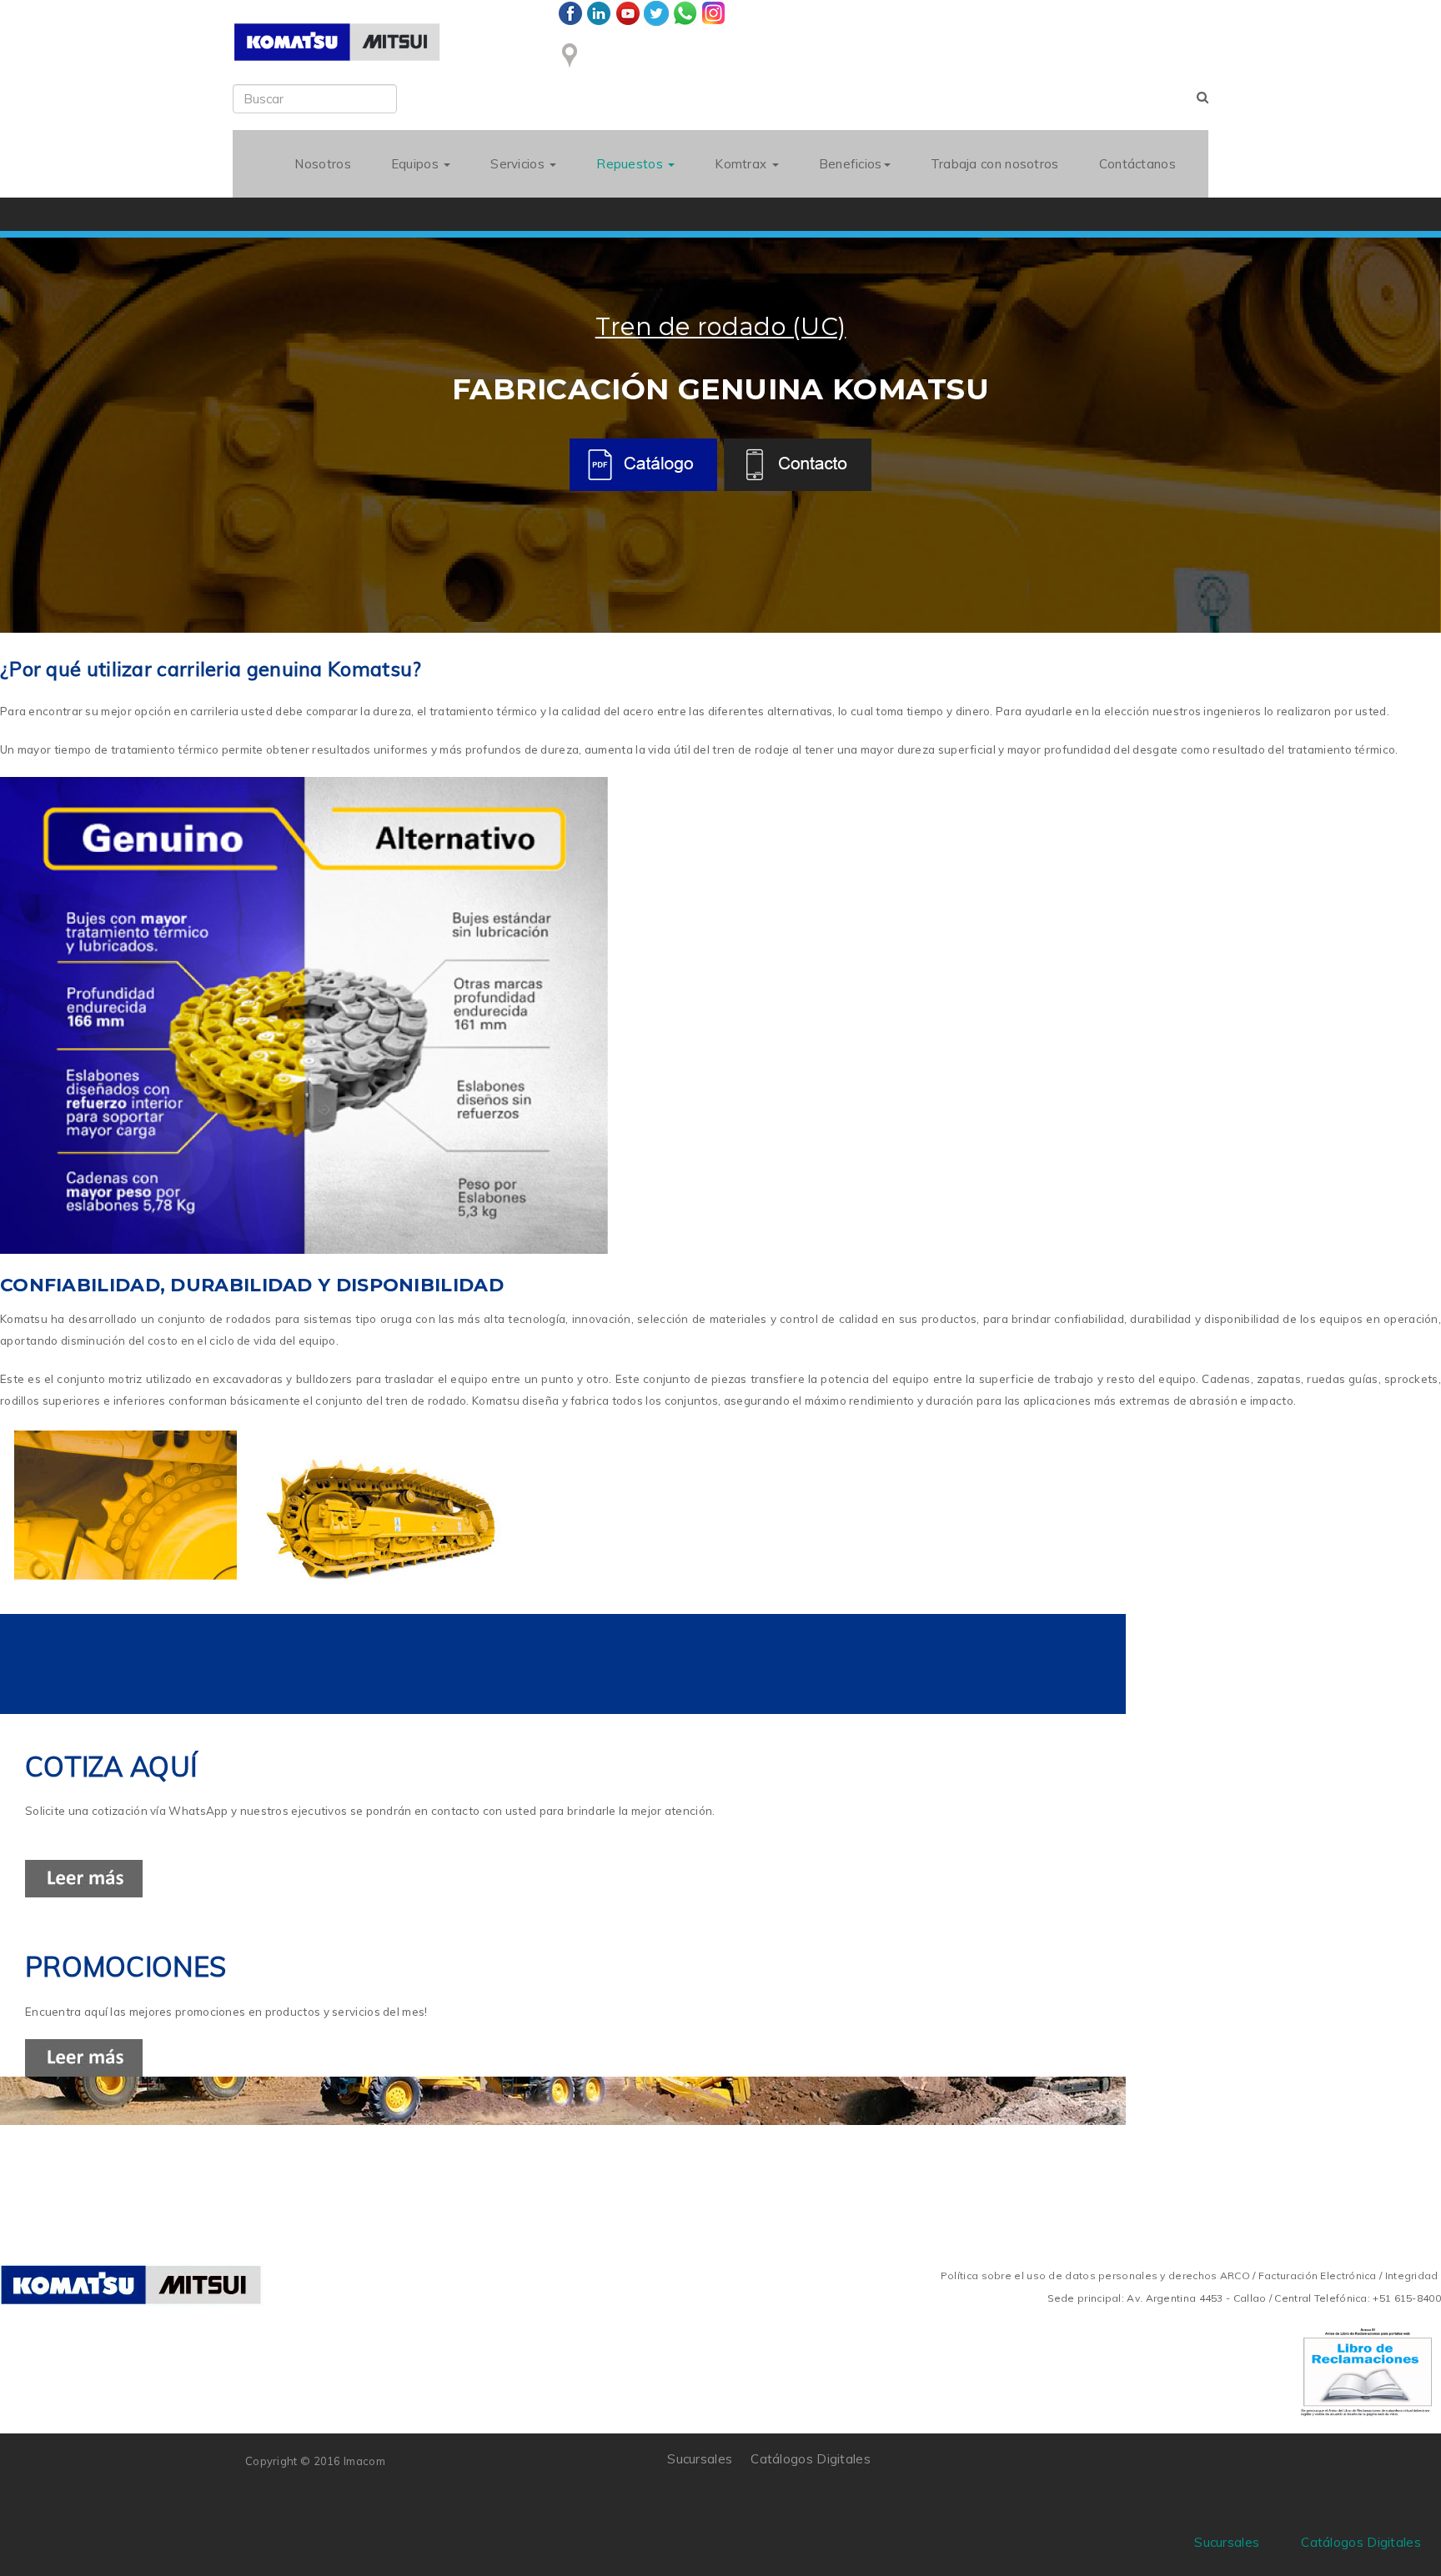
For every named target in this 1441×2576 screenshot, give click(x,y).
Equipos (417, 164)
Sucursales (700, 2459)
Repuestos (631, 164)
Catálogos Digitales (811, 2459)
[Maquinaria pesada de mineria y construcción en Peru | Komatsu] (337, 42)
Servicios (519, 164)
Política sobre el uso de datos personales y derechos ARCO (1097, 2275)
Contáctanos (1137, 164)
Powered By (1120, 2471)
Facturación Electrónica (1318, 2275)
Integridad (1412, 2275)
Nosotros (322, 164)
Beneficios (851, 164)
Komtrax (742, 164)
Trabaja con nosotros (995, 164)
